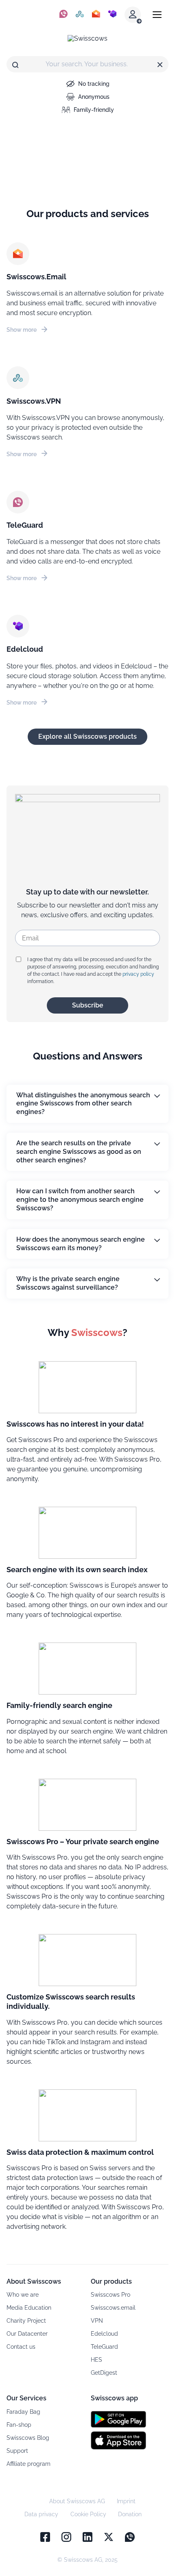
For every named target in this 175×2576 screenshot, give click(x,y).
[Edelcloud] (112, 15)
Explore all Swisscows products (87, 736)
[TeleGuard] (63, 15)
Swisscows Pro (110, 2295)
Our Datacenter (27, 2334)
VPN (97, 2321)
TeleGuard (104, 2347)
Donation (130, 2514)
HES (96, 2360)
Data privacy (41, 2514)
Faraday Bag (23, 2412)
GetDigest (104, 2373)
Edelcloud (104, 2334)
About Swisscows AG (77, 2501)
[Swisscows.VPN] (80, 15)
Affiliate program (28, 2464)
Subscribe (88, 1005)
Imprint (126, 2501)
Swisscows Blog (28, 2438)
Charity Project (26, 2321)
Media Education (29, 2308)
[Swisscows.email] (96, 15)
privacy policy (138, 974)
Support (17, 2451)
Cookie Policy (88, 2514)
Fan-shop (19, 2425)
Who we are (23, 2295)
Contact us (21, 2347)
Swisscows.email (113, 2308)
